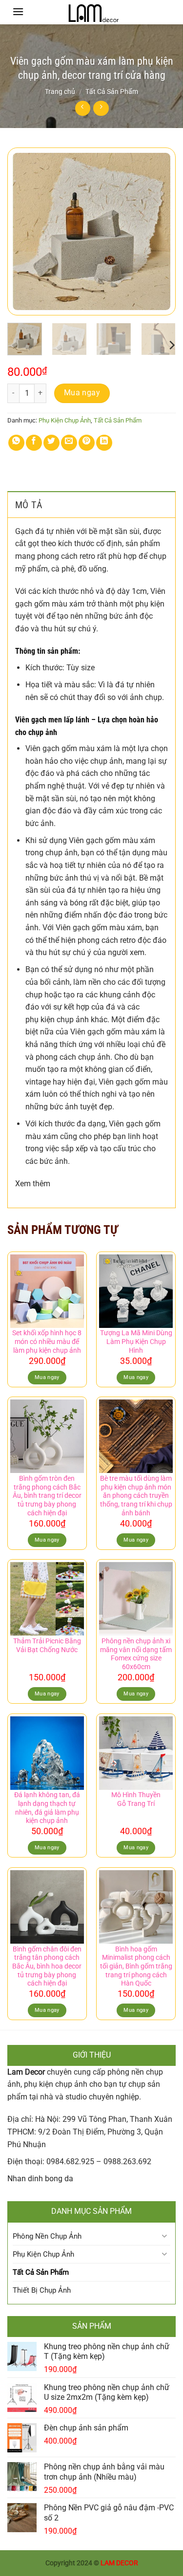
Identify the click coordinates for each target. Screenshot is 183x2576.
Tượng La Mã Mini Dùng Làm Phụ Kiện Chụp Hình (136, 1341)
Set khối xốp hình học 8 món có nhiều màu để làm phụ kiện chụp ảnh (47, 1341)
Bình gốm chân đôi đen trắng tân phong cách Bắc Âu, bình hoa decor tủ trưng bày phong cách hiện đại (47, 1966)
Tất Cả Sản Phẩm (112, 92)
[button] (18, 11)
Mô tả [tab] (29, 505)
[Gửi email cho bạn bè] (69, 443)
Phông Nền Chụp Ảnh (47, 2236)
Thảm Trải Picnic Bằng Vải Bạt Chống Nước (47, 1645)
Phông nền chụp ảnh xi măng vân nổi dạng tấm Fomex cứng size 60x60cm (136, 1654)
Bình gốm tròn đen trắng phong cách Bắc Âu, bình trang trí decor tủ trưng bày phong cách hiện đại (47, 1496)
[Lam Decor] (92, 12)
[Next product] (83, 108)
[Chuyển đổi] (164, 2236)
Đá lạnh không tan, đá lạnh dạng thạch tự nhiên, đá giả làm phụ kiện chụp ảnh (47, 1808)
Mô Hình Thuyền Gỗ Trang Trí (136, 1799)
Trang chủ (60, 92)
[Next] (160, 231)
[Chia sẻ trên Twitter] (51, 443)
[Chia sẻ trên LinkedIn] (104, 443)
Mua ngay (82, 393)
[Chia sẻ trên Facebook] (34, 443)
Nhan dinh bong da (40, 2179)
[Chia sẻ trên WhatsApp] (16, 443)
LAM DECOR (119, 2563)
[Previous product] (101, 108)
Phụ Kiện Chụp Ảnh (65, 420)
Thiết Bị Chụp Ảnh (42, 2290)
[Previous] (23, 231)
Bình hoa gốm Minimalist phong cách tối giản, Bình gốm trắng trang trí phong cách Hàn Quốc (136, 1966)
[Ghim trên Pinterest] (87, 443)
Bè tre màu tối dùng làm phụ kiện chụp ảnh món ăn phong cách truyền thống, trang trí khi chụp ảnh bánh (136, 1496)
